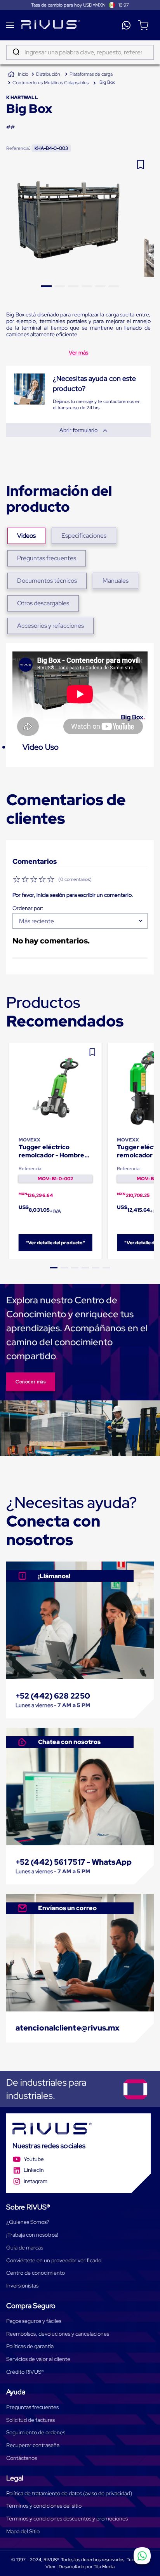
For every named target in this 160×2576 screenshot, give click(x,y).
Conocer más (31, 1382)
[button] (54, 1268)
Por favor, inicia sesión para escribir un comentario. (73, 895)
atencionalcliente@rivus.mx (68, 2028)
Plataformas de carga (91, 74)
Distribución (48, 74)
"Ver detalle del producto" (55, 1243)
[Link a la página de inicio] (18, 75)
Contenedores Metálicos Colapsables (50, 83)
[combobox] (80, 52)
